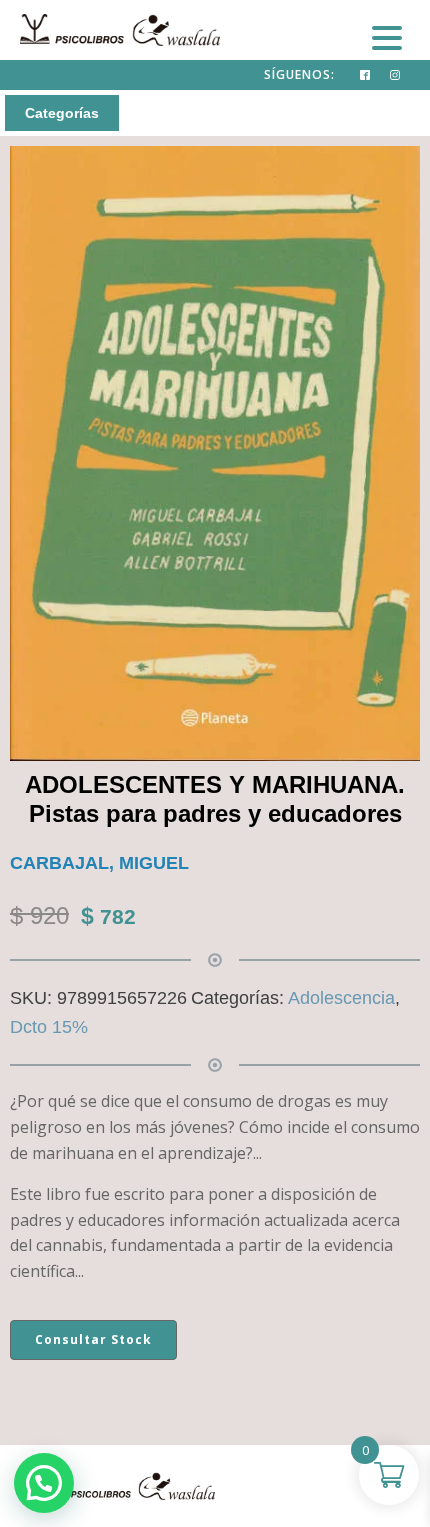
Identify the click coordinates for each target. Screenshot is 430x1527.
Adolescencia (341, 998)
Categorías (62, 113)
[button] (44, 1483)
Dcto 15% (49, 1027)
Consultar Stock (93, 1339)
